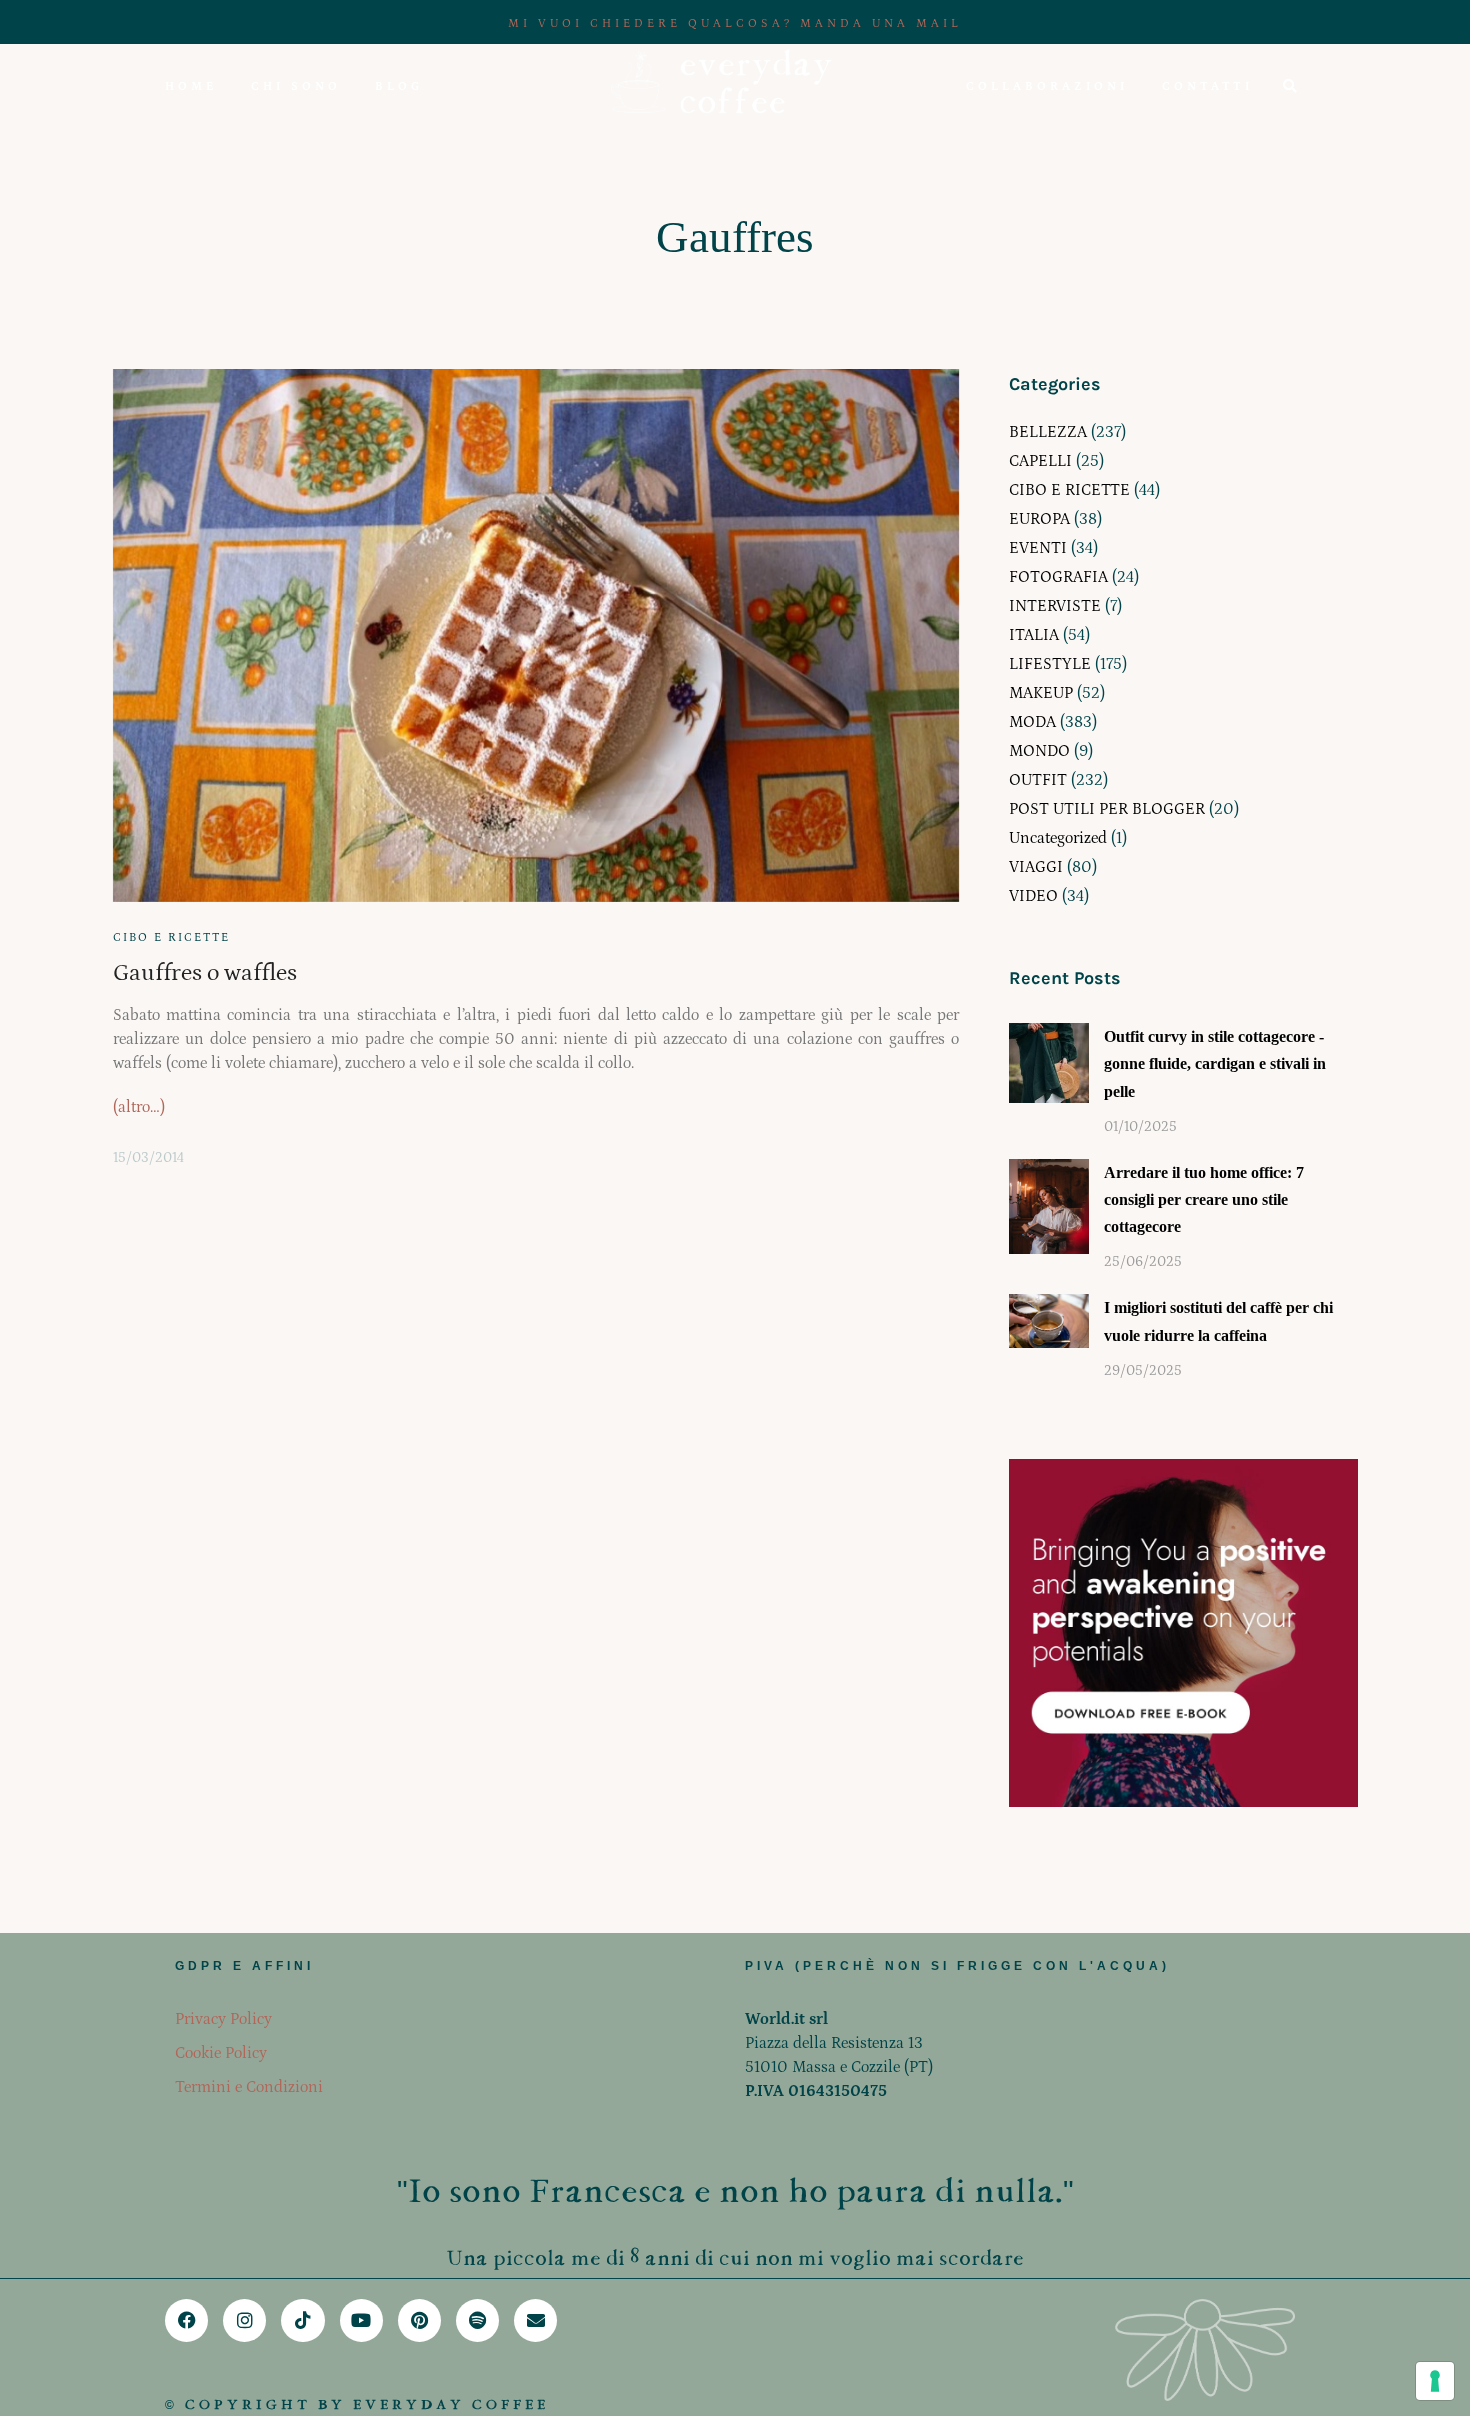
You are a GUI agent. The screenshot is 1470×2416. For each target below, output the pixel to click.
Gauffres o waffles (205, 972)
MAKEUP (1041, 693)
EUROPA (1039, 519)
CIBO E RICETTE (171, 937)
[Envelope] (535, 2320)
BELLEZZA (1048, 432)
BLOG (399, 86)
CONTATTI (1207, 86)
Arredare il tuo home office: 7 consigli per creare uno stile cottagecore (1204, 1199)
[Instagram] (244, 2320)
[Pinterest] (419, 2320)
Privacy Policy (223, 2019)
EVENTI (1038, 548)
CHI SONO (296, 86)
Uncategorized (1058, 838)
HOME (191, 86)
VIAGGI (1036, 867)
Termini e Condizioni (249, 2087)
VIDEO (1033, 896)
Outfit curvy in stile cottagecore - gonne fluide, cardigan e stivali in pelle (1215, 1063)
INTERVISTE (1055, 606)
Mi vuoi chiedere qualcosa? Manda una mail (735, 23)
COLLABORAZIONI (1047, 86)
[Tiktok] (302, 2320)
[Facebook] (186, 2320)
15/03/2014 (148, 1158)
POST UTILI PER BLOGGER (1107, 809)
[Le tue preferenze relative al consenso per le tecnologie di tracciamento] (1435, 2381)
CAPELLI (1040, 461)
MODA (1032, 722)
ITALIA (1034, 635)
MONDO (1039, 751)
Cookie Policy (221, 2053)
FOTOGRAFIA (1058, 577)
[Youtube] (361, 2320)
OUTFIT (1038, 780)
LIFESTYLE (1050, 664)
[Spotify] (477, 2320)
